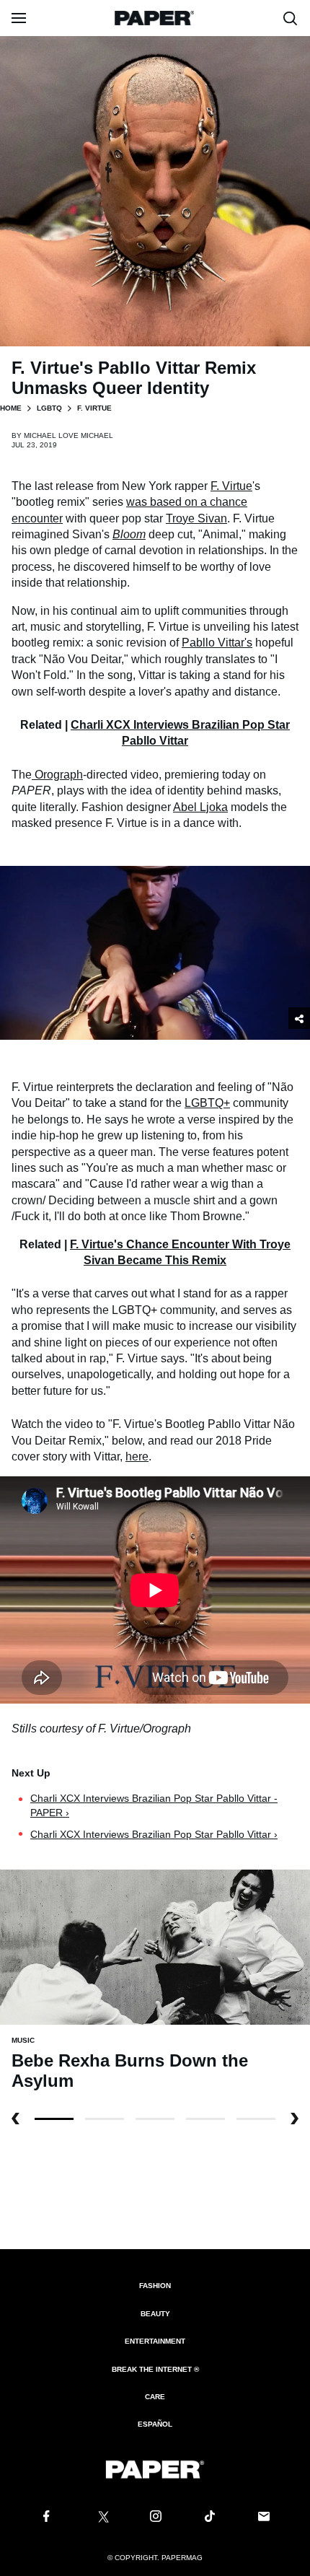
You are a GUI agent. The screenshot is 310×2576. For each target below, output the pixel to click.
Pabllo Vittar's (217, 643)
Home (11, 408)
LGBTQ (49, 408)
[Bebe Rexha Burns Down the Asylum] (155, 1946)
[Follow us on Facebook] (46, 2517)
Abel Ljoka (200, 807)
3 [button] (205, 2119)
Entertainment (155, 2341)
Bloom (129, 534)
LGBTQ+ (207, 1103)
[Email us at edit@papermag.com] (264, 2517)
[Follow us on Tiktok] (210, 2517)
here (137, 1456)
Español (155, 2424)
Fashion (155, 2286)
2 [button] (155, 2119)
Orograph (57, 775)
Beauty (155, 2314)
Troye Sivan (196, 518)
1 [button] (105, 2119)
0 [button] (54, 2119)
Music (23, 2040)
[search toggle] (291, 18)
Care (155, 2397)
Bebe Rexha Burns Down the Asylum (130, 2071)
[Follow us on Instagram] (155, 2517)
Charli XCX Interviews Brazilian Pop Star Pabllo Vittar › (154, 1834)
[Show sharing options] (299, 1018)
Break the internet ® (155, 2369)
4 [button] (256, 2119)
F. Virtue (231, 486)
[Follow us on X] (101, 2517)
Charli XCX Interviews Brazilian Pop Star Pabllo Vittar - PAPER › (154, 1805)
